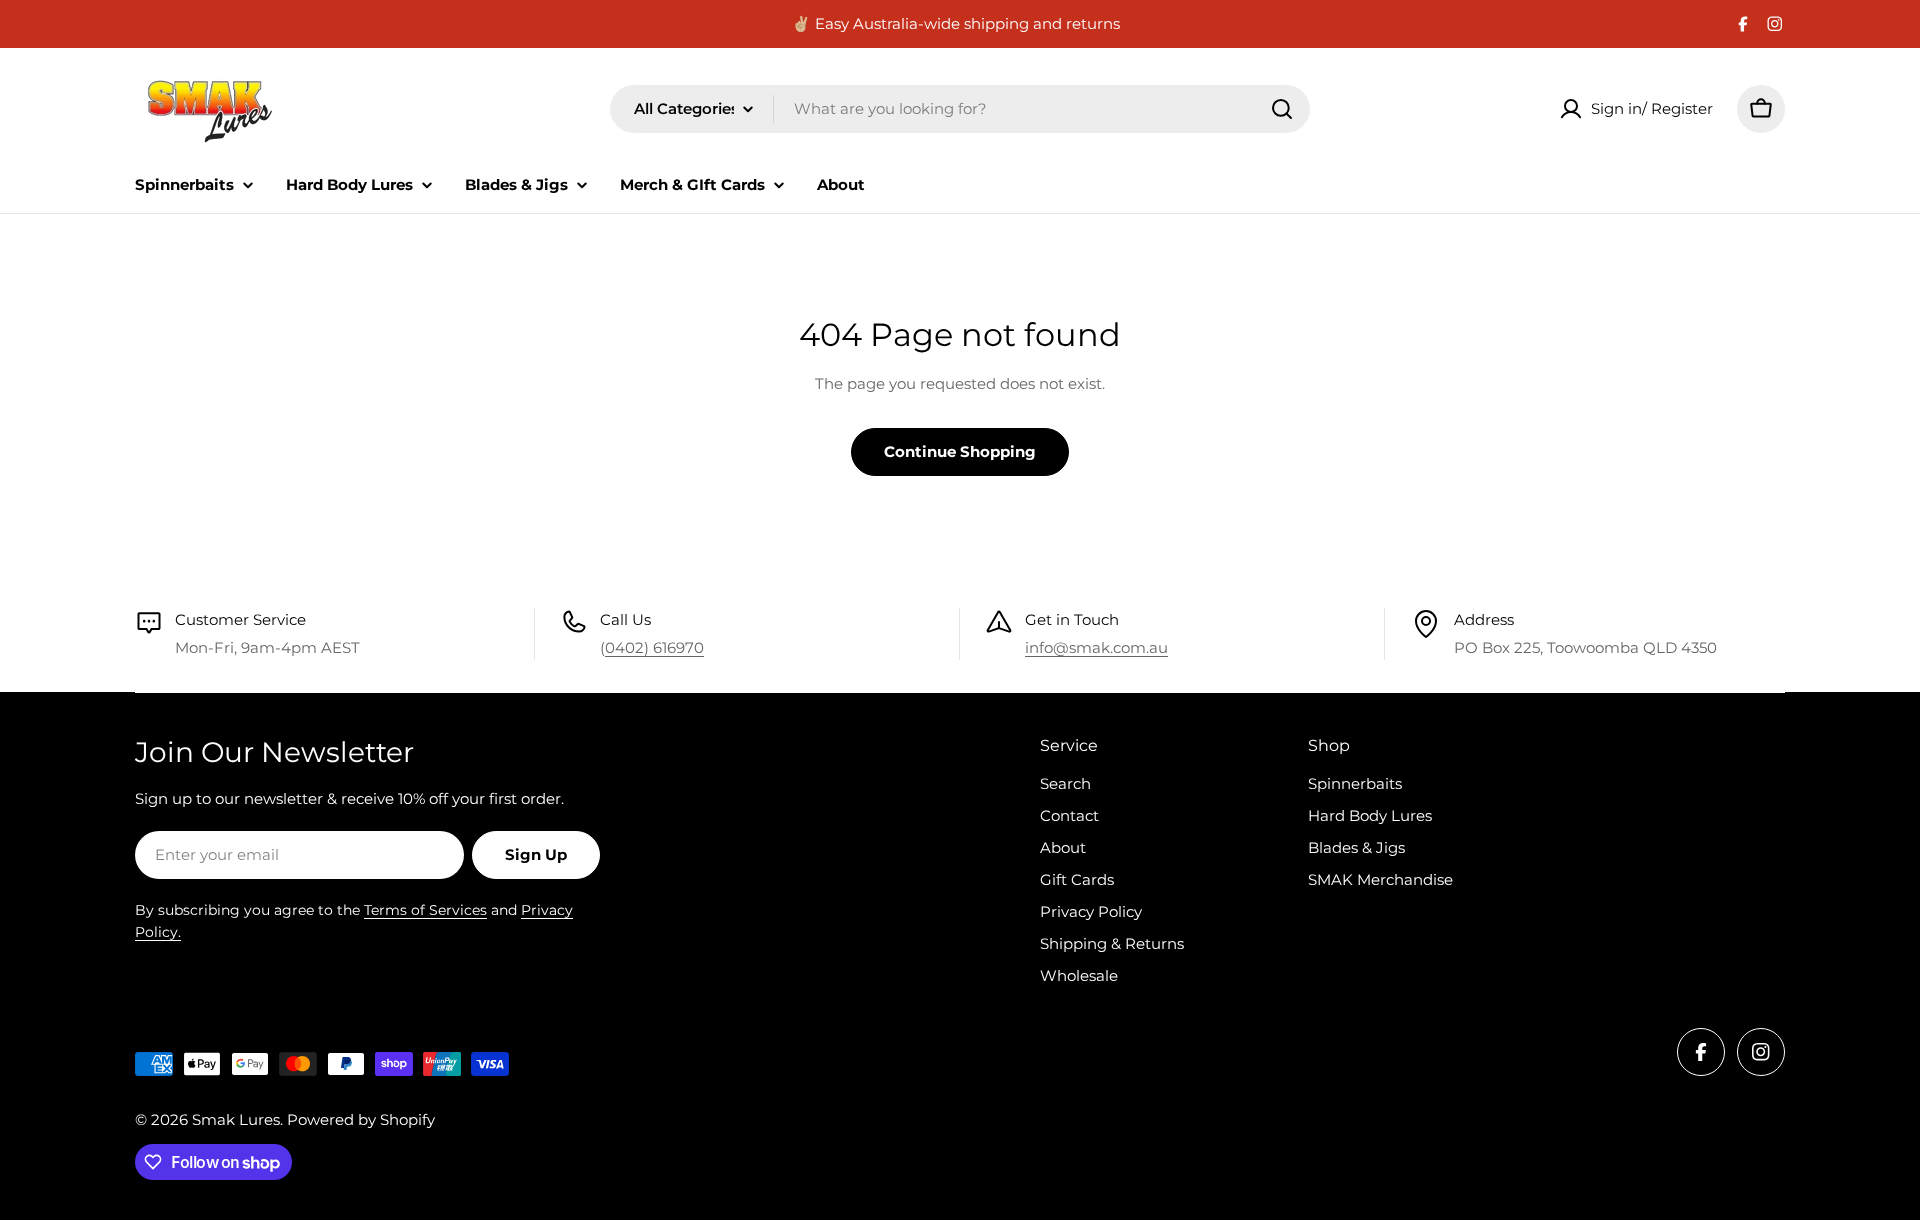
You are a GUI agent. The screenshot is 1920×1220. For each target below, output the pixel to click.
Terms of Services (425, 910)
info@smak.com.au (1096, 647)
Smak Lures (236, 1119)
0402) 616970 (654, 647)
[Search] (1282, 109)
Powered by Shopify (361, 1119)
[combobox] (960, 109)
